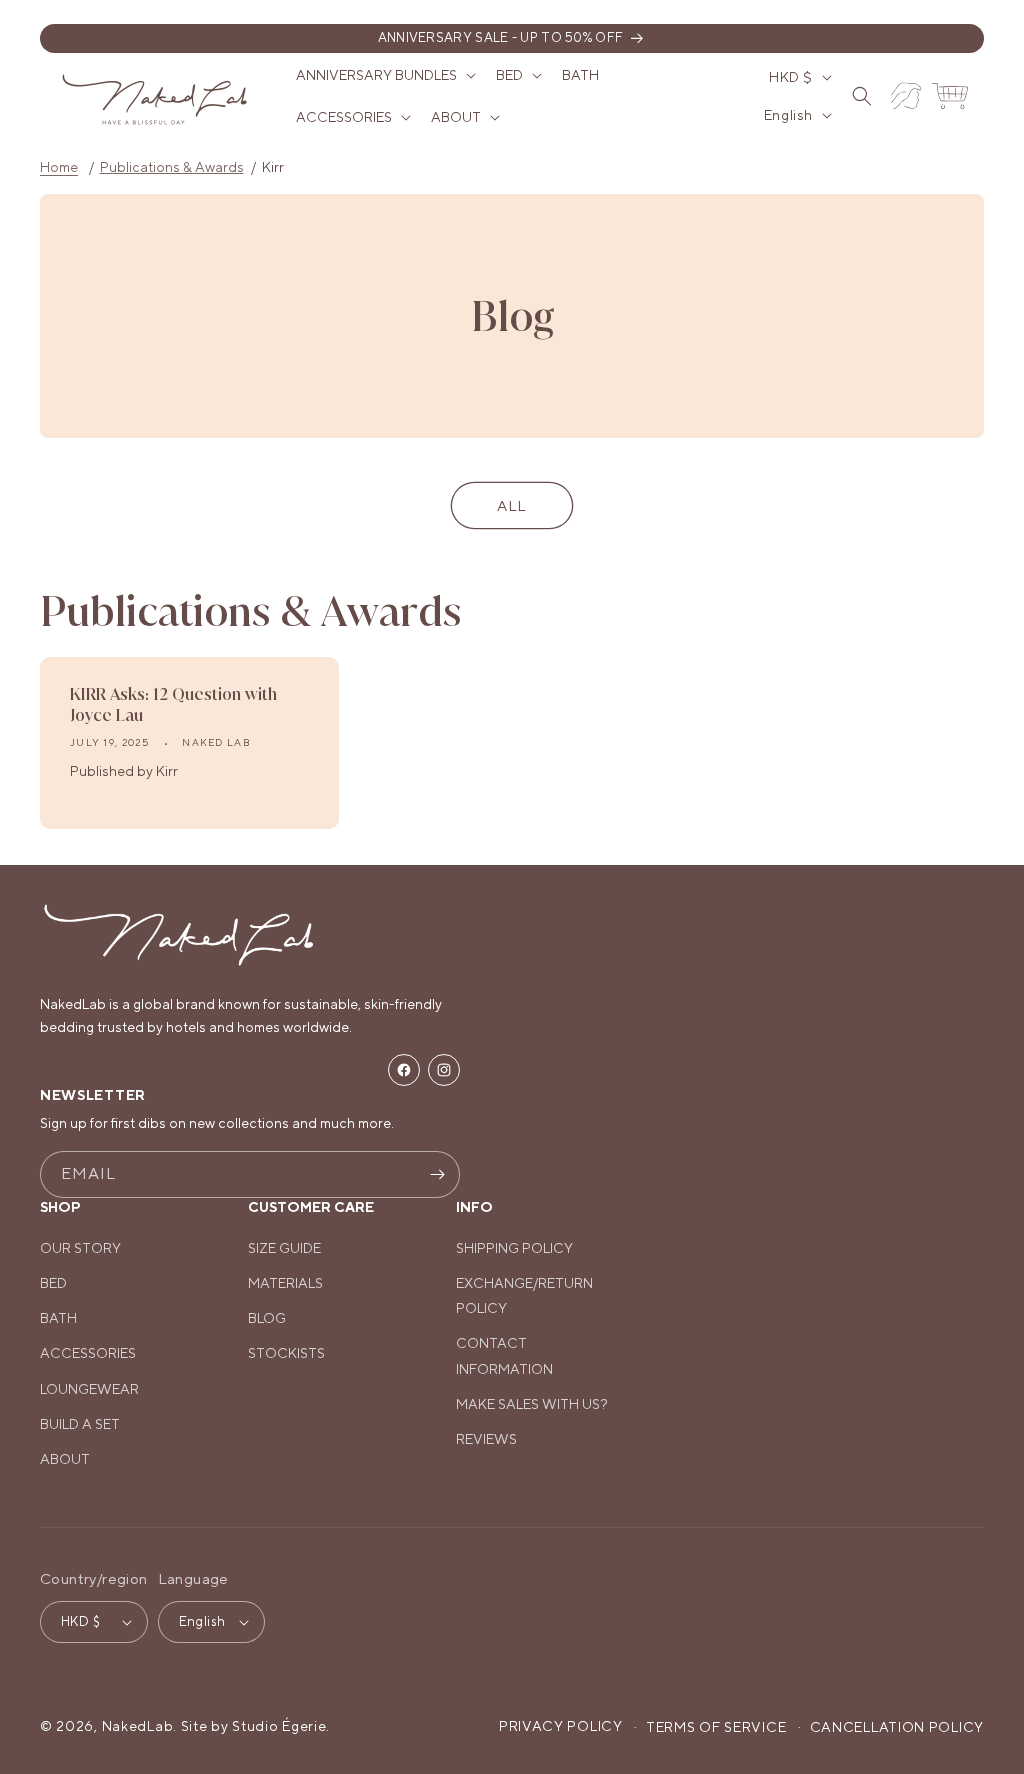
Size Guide (284, 1248)
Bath (58, 1318)
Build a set (80, 1424)
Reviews (486, 1439)
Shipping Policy (514, 1248)
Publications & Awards (172, 167)
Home (59, 167)
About (65, 1459)
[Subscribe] (437, 1174)
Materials (285, 1283)
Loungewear (89, 1389)
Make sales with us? (532, 1404)
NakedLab (138, 1726)
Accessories (88, 1353)
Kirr (273, 167)
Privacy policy (561, 1726)
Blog (267, 1318)
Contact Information (504, 1355)
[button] (384, 75)
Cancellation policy (897, 1727)
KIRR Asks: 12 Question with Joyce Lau (173, 704)
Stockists (286, 1353)
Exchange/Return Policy (524, 1295)
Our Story (80, 1248)
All (512, 505)
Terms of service (716, 1727)
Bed (53, 1283)
